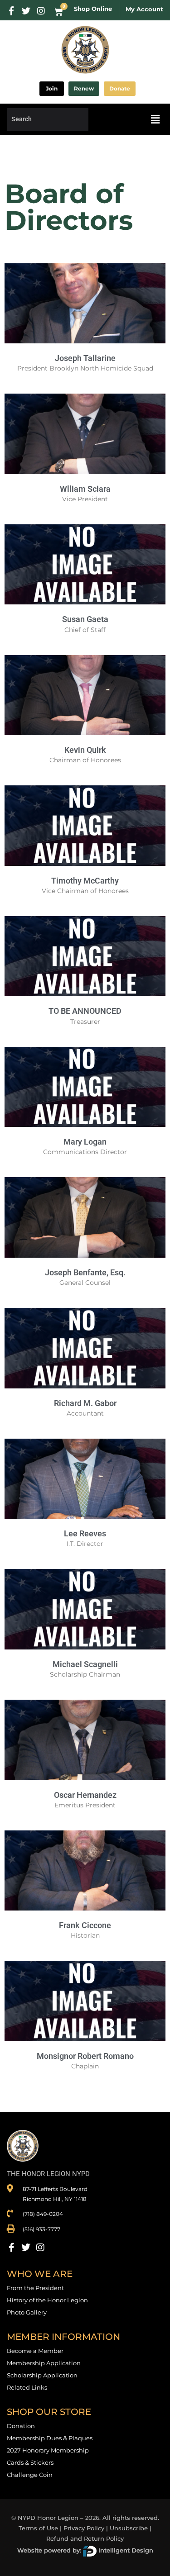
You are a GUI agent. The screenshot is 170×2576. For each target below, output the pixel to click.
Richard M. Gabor (85, 1403)
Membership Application (44, 2363)
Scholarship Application (42, 2375)
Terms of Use (38, 2528)
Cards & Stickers (30, 2462)
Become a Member (35, 2351)
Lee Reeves (85, 1533)
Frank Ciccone (85, 1925)
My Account (144, 9)
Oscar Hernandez (85, 1795)
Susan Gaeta (85, 619)
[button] (155, 119)
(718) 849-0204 (43, 2214)
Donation (21, 2426)
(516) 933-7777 (41, 2229)
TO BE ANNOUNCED (85, 1011)
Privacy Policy (84, 2528)
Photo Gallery (27, 2312)
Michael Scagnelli (85, 1664)
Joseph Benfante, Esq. (85, 1272)
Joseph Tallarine (85, 358)
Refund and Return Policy (85, 2538)
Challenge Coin (30, 2475)
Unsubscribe (129, 2528)
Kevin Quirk (85, 750)
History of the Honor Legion (47, 2300)
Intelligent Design (125, 2550)
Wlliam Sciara (85, 489)
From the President (35, 2288)
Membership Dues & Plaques (50, 2438)
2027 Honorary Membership (48, 2450)
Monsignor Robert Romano (85, 2056)
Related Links (27, 2387)
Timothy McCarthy (85, 881)
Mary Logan (85, 1142)
